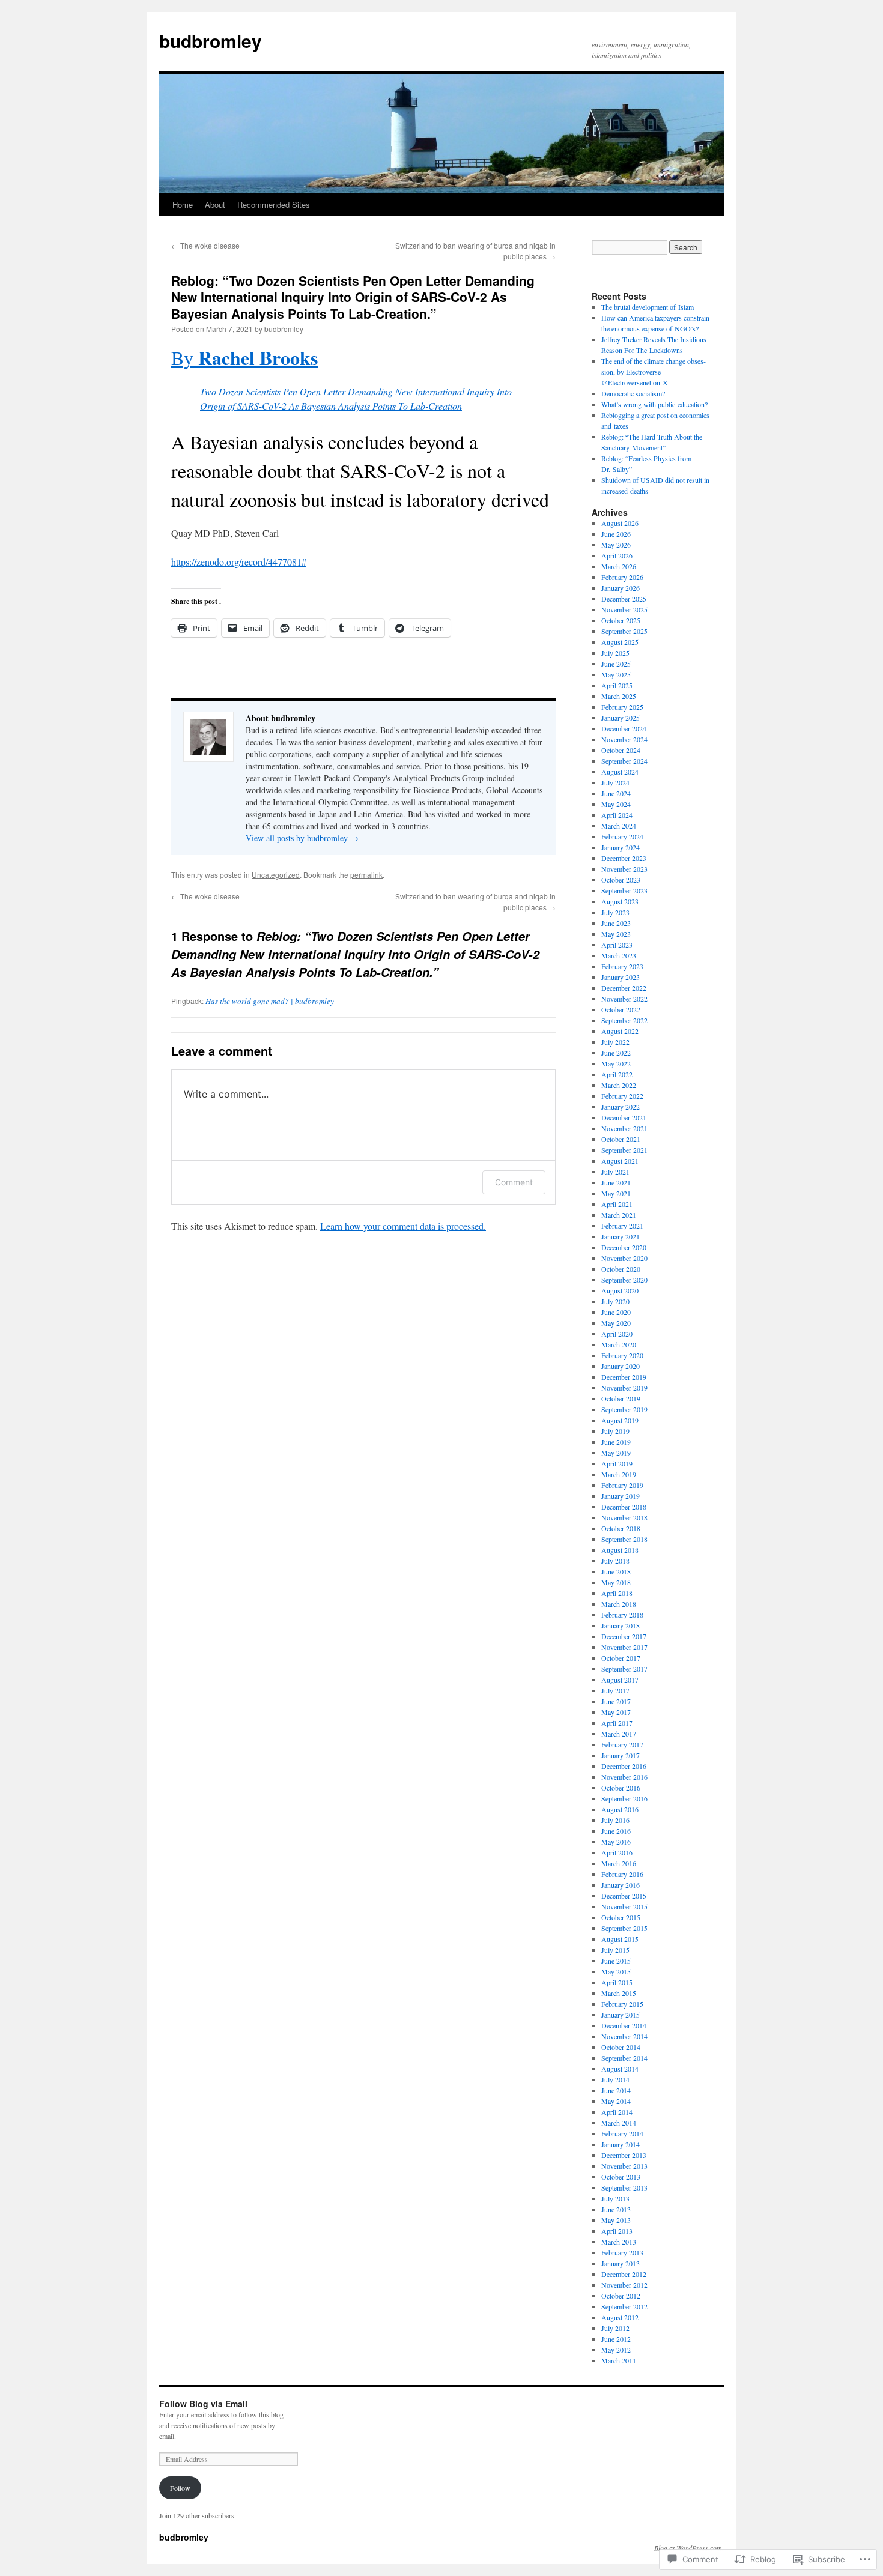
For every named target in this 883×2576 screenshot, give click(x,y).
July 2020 (615, 1301)
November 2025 (624, 609)
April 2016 (617, 1852)
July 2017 (615, 1690)
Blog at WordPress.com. (689, 2548)
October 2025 (621, 620)
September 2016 (624, 1798)
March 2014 (619, 2123)
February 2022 (622, 1096)
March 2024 (619, 826)
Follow (180, 2488)
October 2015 (621, 1917)
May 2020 (616, 1323)
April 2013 (617, 2231)
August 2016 (620, 1809)
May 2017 (616, 1712)
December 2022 (624, 988)
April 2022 (617, 1074)
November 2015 (624, 1906)
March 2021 (619, 1215)
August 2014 (620, 2069)
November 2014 (624, 2036)
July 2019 (615, 1431)
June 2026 (616, 534)
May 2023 (616, 934)
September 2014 (624, 2058)
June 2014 (616, 2090)
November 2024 (624, 739)
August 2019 (620, 1420)
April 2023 (617, 945)
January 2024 (621, 847)
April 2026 (617, 555)
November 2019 (624, 1388)
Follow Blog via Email (203, 2404)
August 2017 (620, 1680)
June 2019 (616, 1442)
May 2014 (616, 2101)
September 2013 (624, 2187)
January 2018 (621, 1625)
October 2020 (621, 1269)
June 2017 (616, 1701)
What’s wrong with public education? (654, 404)
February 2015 (622, 2004)
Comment (514, 1182)
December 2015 (624, 1896)
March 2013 (619, 2242)
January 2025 (621, 718)
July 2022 (615, 1042)
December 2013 (624, 2155)
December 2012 (624, 2274)
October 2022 (621, 1009)
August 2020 (620, 1290)
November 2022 (624, 999)
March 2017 (619, 1734)
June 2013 (616, 2209)
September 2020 (624, 1280)
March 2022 (619, 1085)
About (215, 204)
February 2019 (622, 1485)
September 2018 (624, 1539)
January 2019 (621, 1496)
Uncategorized (276, 875)
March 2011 (619, 2360)
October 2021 (621, 1139)
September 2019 (624, 1409)
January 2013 (621, 2263)
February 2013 (622, 2252)
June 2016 (616, 1831)
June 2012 (616, 2339)
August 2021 (620, 1161)
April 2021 (617, 1204)
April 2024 (617, 815)
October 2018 (621, 1528)
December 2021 (624, 1117)
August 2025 (620, 642)
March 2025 (619, 696)
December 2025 (624, 599)
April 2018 (617, 1593)
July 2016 (615, 1820)
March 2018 (619, 1604)
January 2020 (621, 1366)
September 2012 (624, 2306)
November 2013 (624, 2166)
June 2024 (616, 793)
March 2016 (619, 1863)
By (244, 358)
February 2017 (622, 1744)
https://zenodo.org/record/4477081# (239, 562)
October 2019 (621, 1398)
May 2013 (616, 2220)
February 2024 (622, 836)
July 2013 (615, 2198)
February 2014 (622, 2133)
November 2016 (624, 1777)
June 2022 (616, 1053)
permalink (366, 875)
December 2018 (624, 1507)
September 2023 (624, 890)
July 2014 (615, 2079)
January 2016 (621, 1885)
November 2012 (624, 2285)
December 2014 (624, 2025)
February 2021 (622, 1226)
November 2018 (624, 1517)
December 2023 (624, 858)
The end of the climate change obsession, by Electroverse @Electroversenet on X (654, 372)
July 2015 (615, 1950)
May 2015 (616, 1971)
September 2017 (624, 1669)
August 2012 (620, 2317)
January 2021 (621, 1236)
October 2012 (621, 2296)
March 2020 (619, 1344)
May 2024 (616, 804)
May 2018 (616, 1582)
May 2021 (616, 1193)
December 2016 (624, 1766)
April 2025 (617, 685)
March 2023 (619, 955)
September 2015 (624, 1928)
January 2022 (621, 1107)
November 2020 (624, 1258)
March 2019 (619, 1474)
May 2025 (616, 674)
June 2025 (616, 664)
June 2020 (616, 1312)
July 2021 (615, 1172)
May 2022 (616, 1063)
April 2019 (617, 1463)
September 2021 (624, 1150)
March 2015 (619, 1993)
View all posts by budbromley (302, 838)
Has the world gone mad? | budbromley (270, 1001)
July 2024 (615, 782)
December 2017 (624, 1636)
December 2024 (624, 728)
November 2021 (624, 1128)
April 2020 (617, 1334)
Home (183, 204)
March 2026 (619, 566)
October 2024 (621, 750)
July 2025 (615, 653)
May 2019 (616, 1453)
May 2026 (616, 545)
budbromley (211, 41)
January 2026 (621, 588)
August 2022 (620, 1031)
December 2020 (624, 1247)
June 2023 (616, 923)
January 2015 (621, 2015)
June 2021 (616, 1182)
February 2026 (622, 577)
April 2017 (617, 1723)
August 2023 (620, 901)
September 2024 (624, 761)
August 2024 (620, 772)
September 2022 (624, 1020)
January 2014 (621, 2144)
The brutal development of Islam (648, 307)
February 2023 (622, 966)
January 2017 (621, 1755)
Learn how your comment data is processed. (403, 1226)
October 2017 (621, 1658)
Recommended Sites (274, 204)
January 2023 (621, 977)
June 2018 (616, 1571)
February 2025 (622, 707)
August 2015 (620, 1939)
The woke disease (205, 245)
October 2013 (621, 2177)
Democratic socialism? (633, 393)
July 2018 (615, 1561)
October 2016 (621, 1788)
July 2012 (615, 2328)
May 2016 (616, 1842)
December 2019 (624, 1377)
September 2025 (624, 631)
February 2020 (622, 1355)
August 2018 (620, 1550)
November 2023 (624, 869)
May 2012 (616, 2350)
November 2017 (624, 1647)
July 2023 (615, 912)
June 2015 (616, 1961)
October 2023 (621, 880)
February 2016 (622, 1874)
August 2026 (620, 523)
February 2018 (622, 1615)
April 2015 (617, 1982)
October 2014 (621, 2047)
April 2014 (617, 2112)
